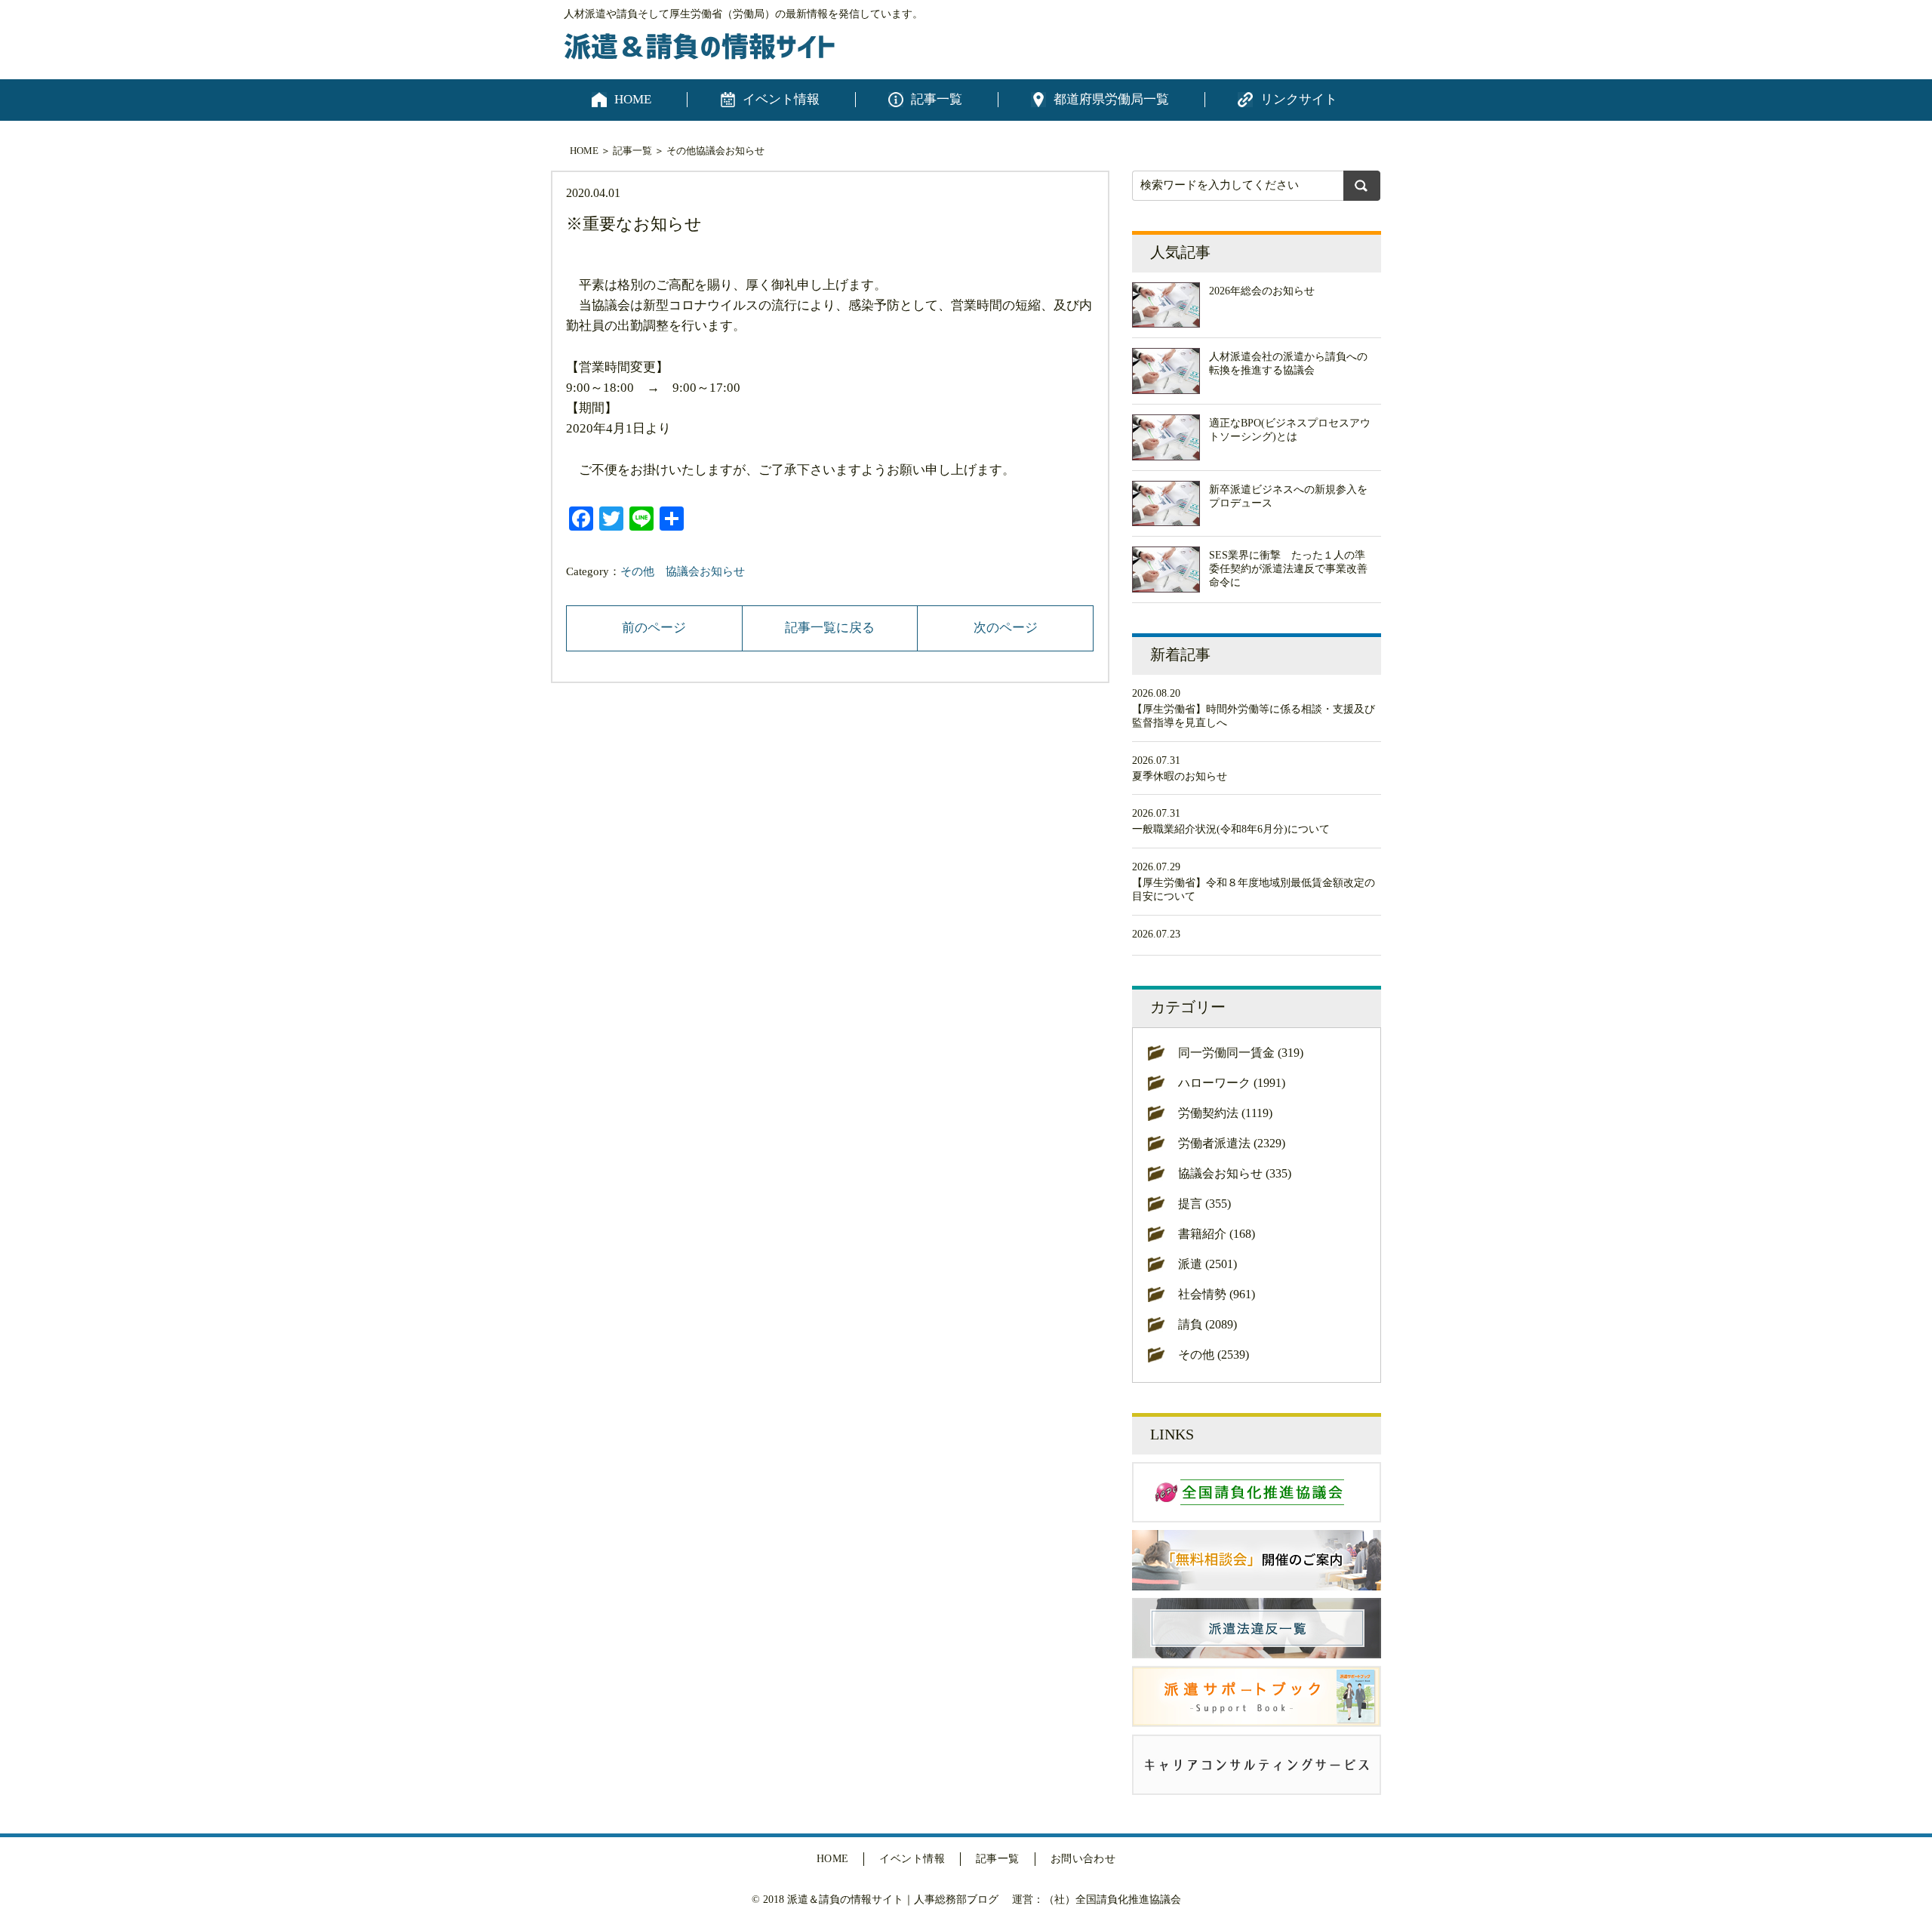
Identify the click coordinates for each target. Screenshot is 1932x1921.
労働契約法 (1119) (1225, 1113)
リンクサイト (1299, 99)
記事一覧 (937, 99)
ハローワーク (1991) (1232, 1083)
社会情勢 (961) (1217, 1294)
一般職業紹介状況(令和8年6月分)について (1231, 829)
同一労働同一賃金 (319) (1241, 1053)
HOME (633, 99)
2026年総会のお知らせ (1262, 291)
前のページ (654, 628)
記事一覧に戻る (830, 628)
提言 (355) (1204, 1204)
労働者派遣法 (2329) (1232, 1143)
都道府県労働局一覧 (1111, 99)
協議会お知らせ (730, 151)
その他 (681, 151)
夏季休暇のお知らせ (1180, 776)
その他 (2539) (1214, 1355)
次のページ (1006, 628)
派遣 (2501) (1207, 1264)
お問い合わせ (1083, 1859)
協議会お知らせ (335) (1235, 1173)
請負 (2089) (1207, 1324)
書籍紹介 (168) (1217, 1234)
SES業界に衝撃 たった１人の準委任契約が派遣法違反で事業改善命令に (1288, 569)
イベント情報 (781, 99)
